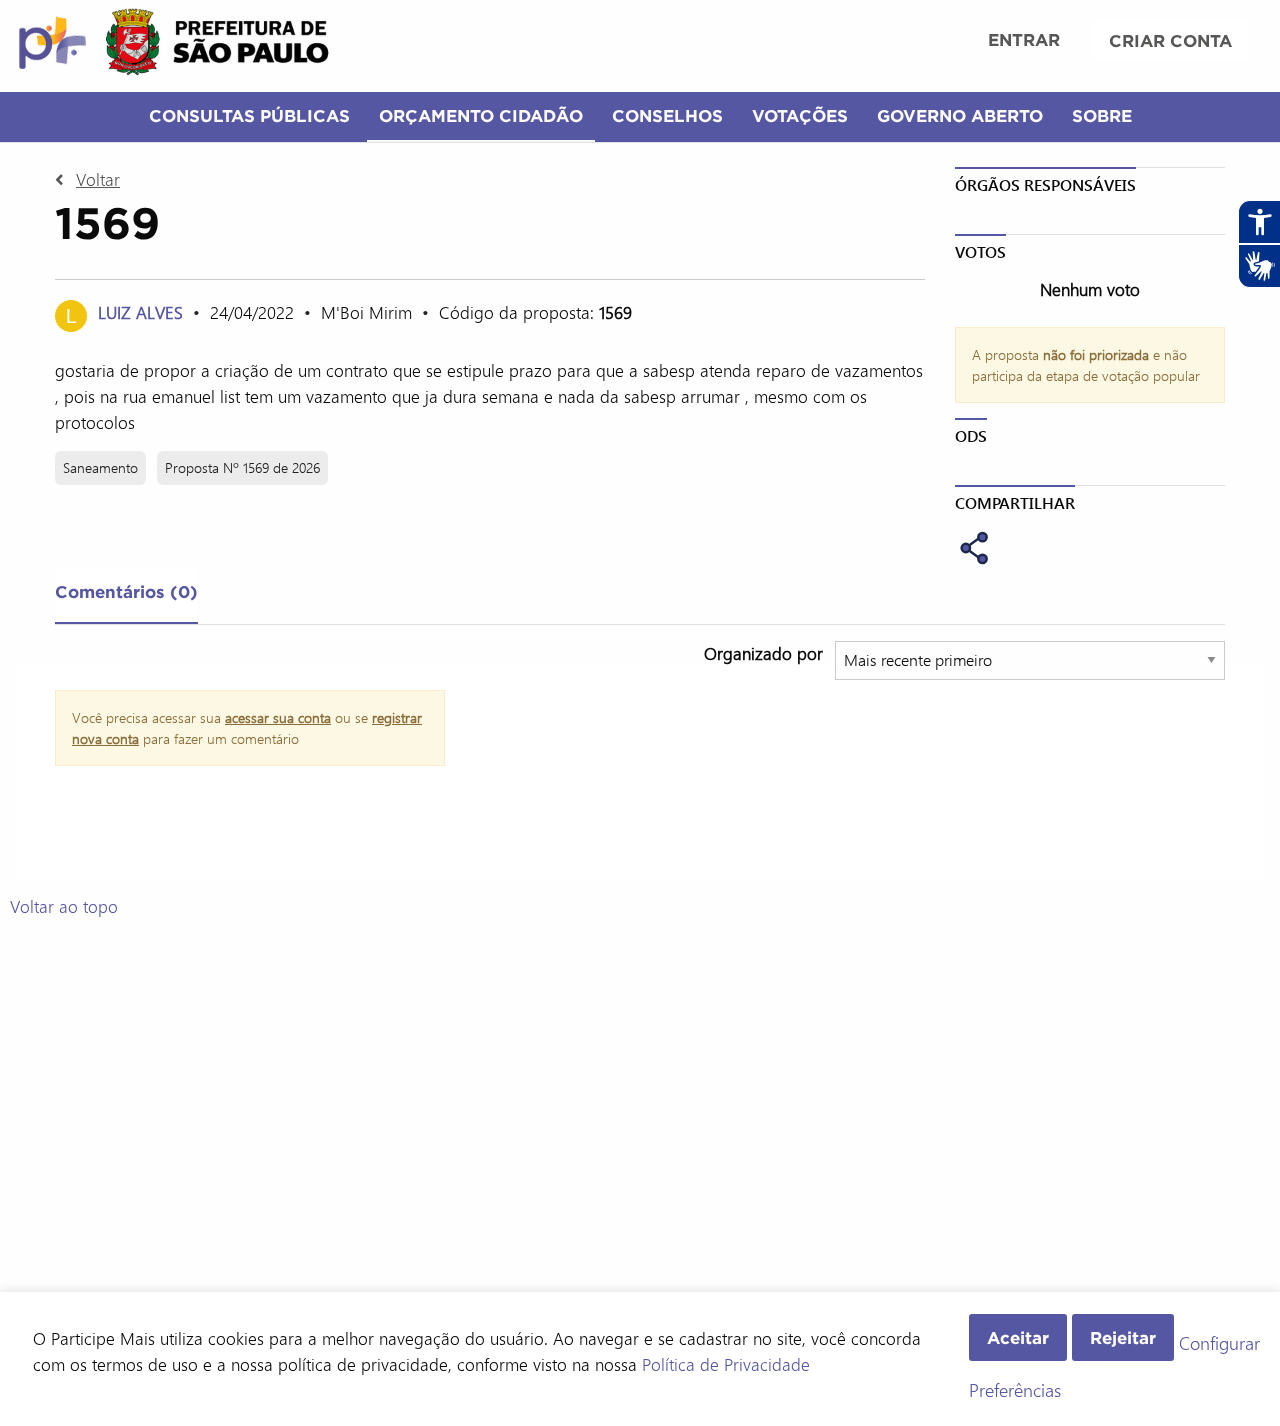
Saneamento (100, 467)
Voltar (98, 179)
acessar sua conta (278, 717)
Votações (800, 115)
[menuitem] (1024, 42)
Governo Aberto (960, 115)
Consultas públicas (249, 115)
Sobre (1102, 115)
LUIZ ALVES (143, 312)
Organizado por (763, 653)
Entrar (1024, 39)
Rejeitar (1123, 1337)
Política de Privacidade (726, 1364)
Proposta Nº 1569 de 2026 (242, 467)
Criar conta (1170, 40)
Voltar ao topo (64, 906)
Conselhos (667, 115)
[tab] (126, 596)
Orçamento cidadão (481, 115)
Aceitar (1018, 1337)
